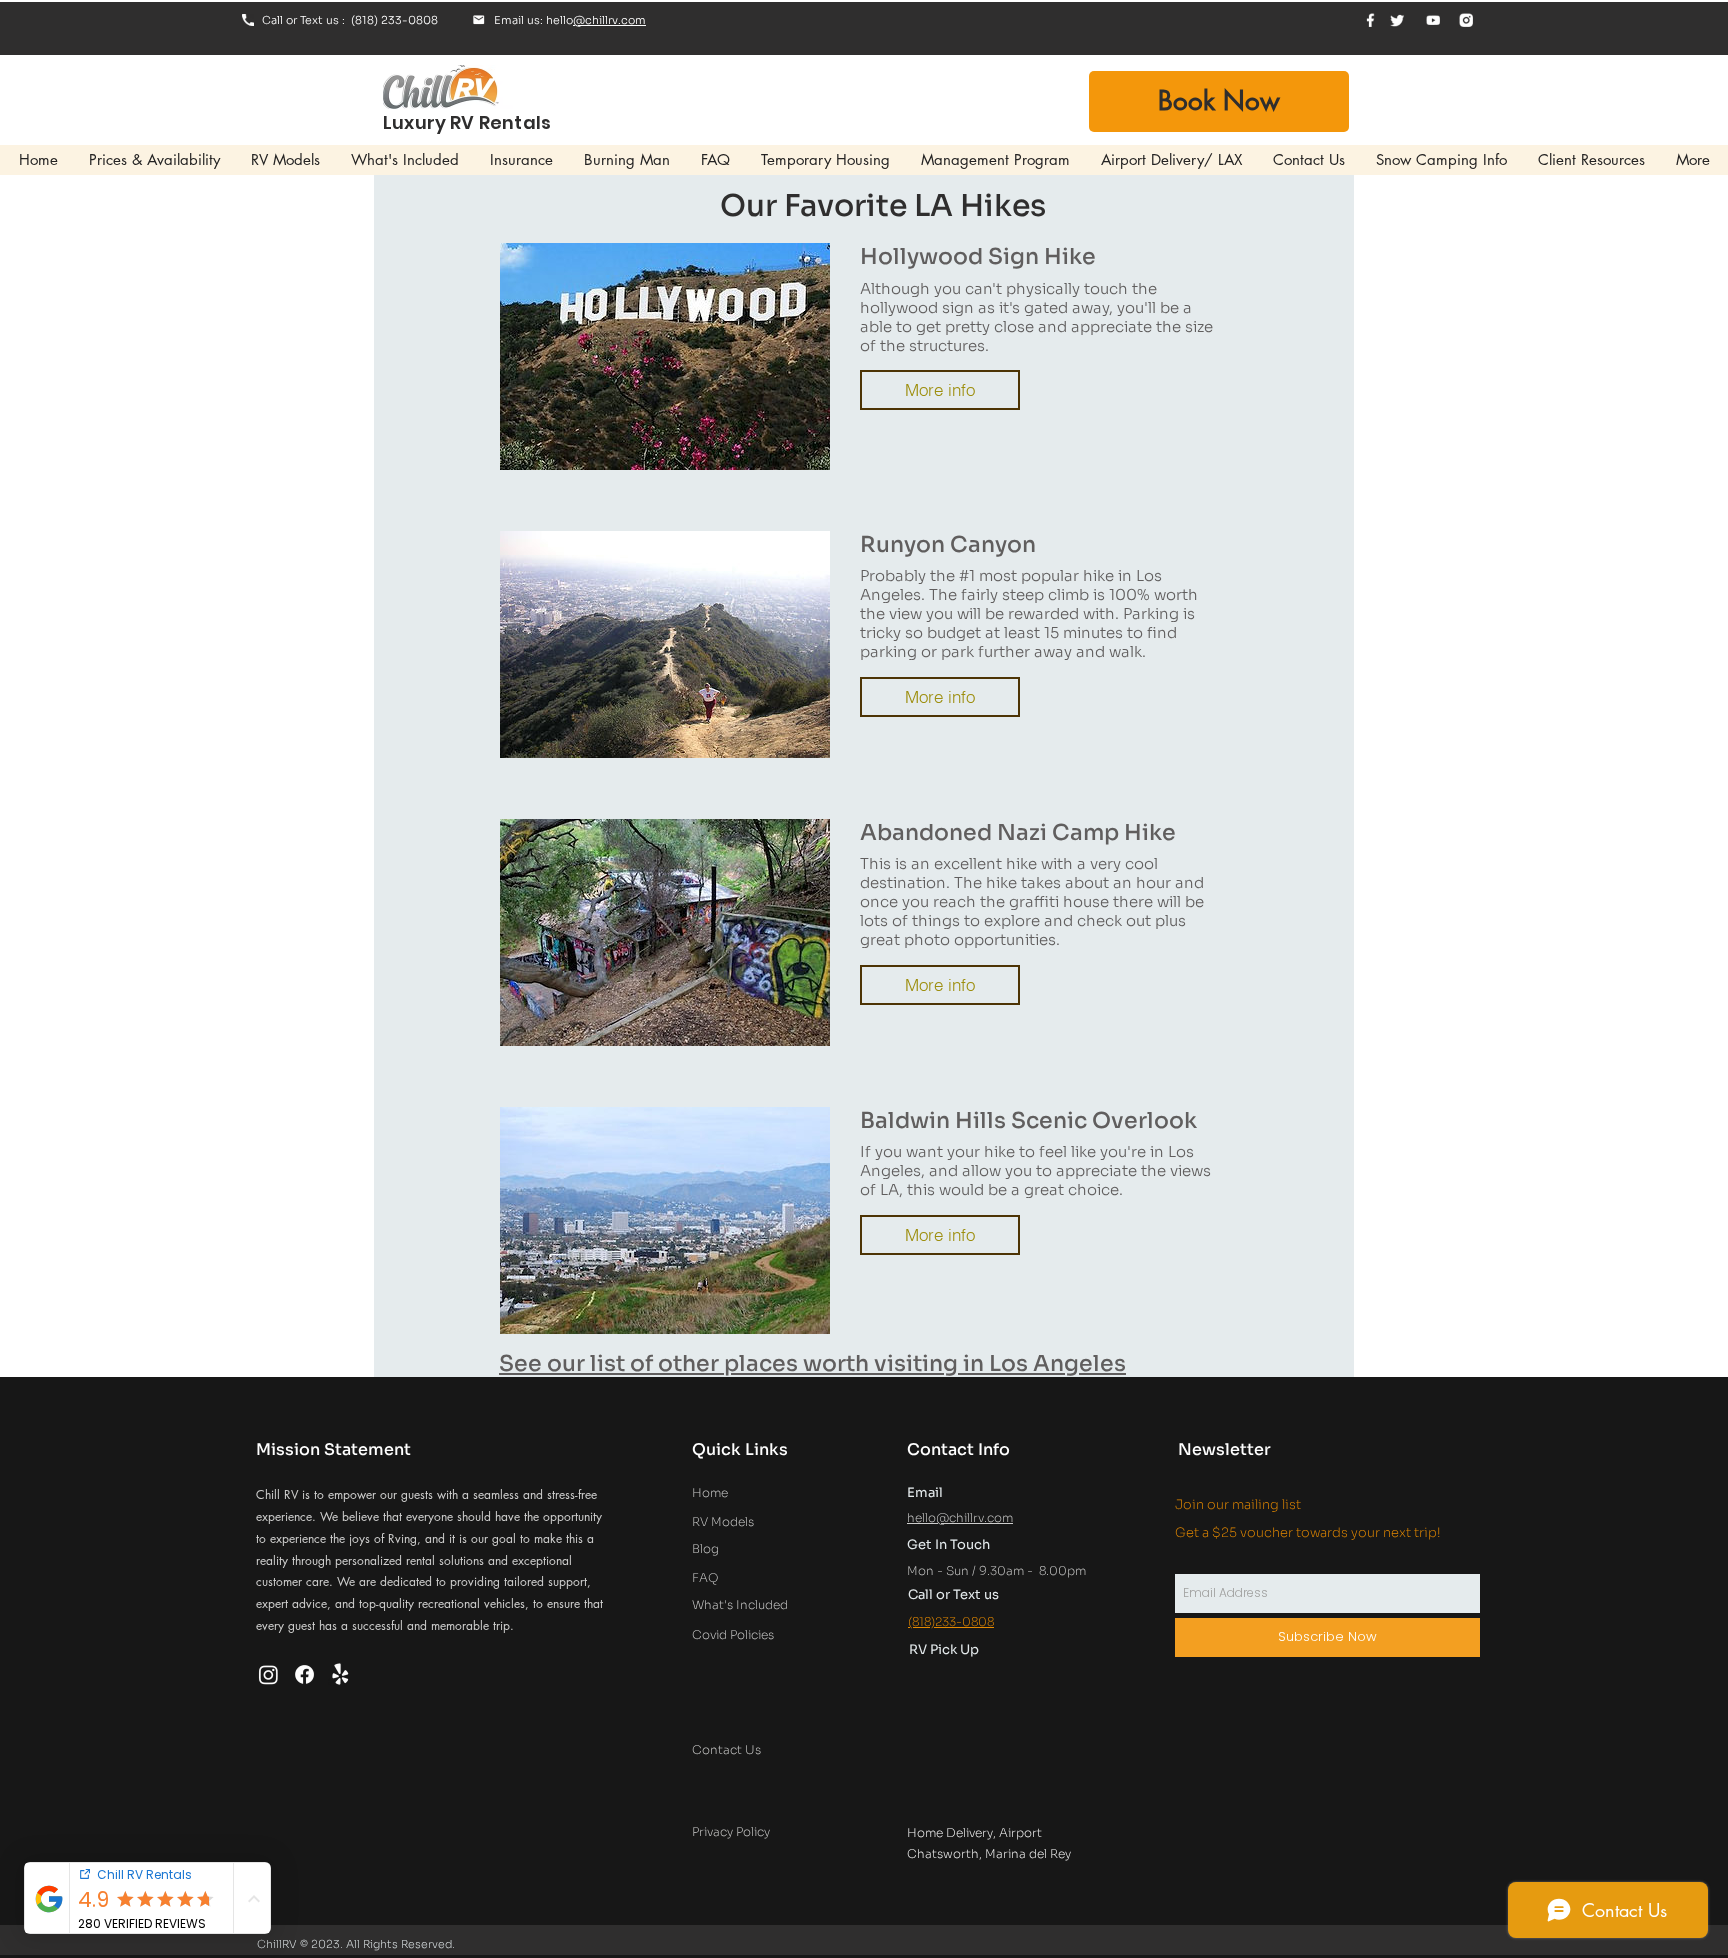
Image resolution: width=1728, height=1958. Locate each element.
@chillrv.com (609, 20)
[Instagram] (268, 1674)
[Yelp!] (340, 1674)
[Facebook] (304, 1674)
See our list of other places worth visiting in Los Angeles (812, 1363)
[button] (940, 390)
